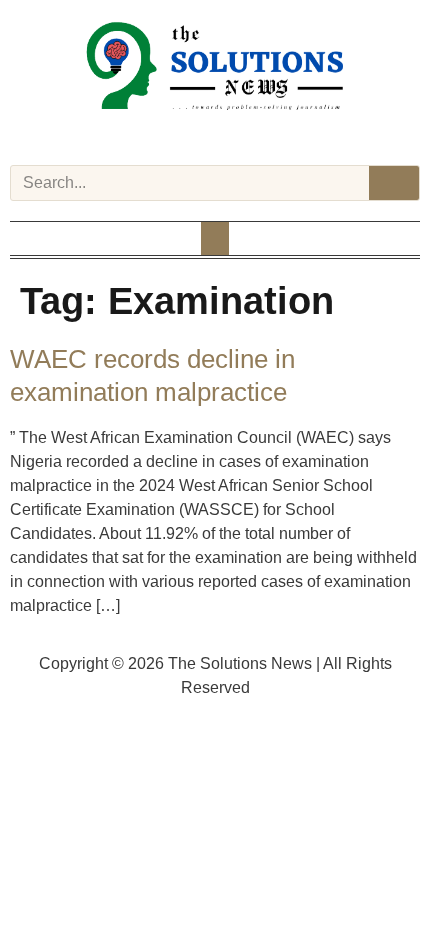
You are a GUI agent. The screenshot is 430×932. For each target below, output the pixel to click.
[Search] (394, 183)
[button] (215, 238)
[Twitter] (215, 136)
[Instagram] (189, 136)
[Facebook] (163, 136)
